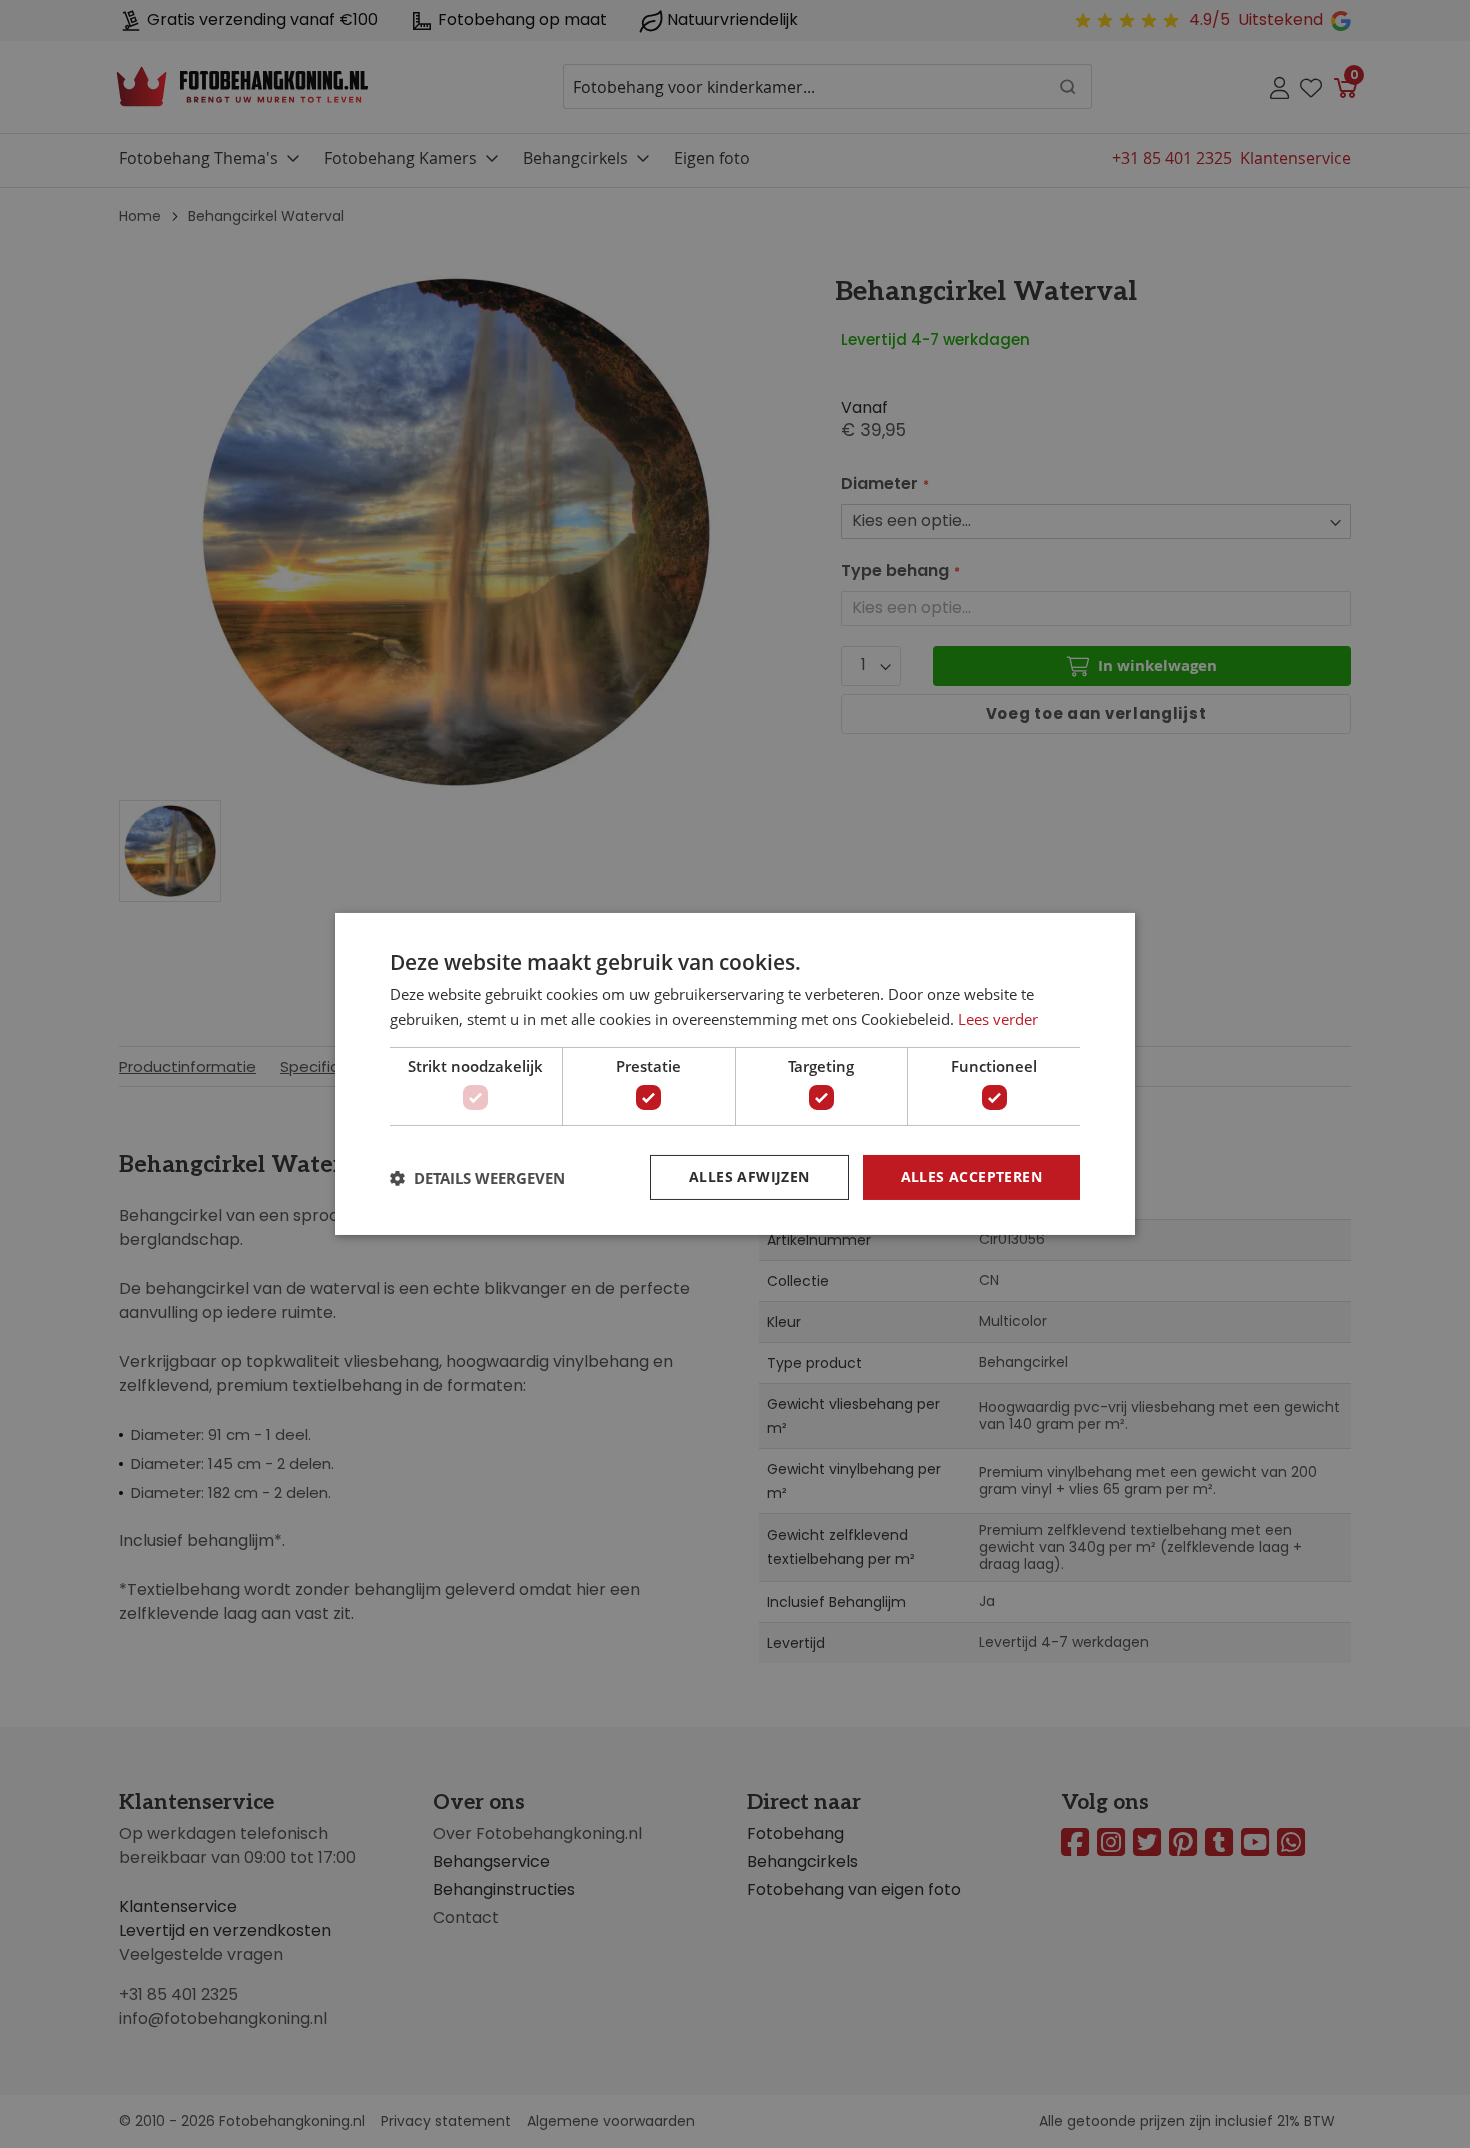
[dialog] (735, 1074)
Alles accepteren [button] (971, 1176)
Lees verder (998, 1019)
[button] (477, 1178)
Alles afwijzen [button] (749, 1176)
